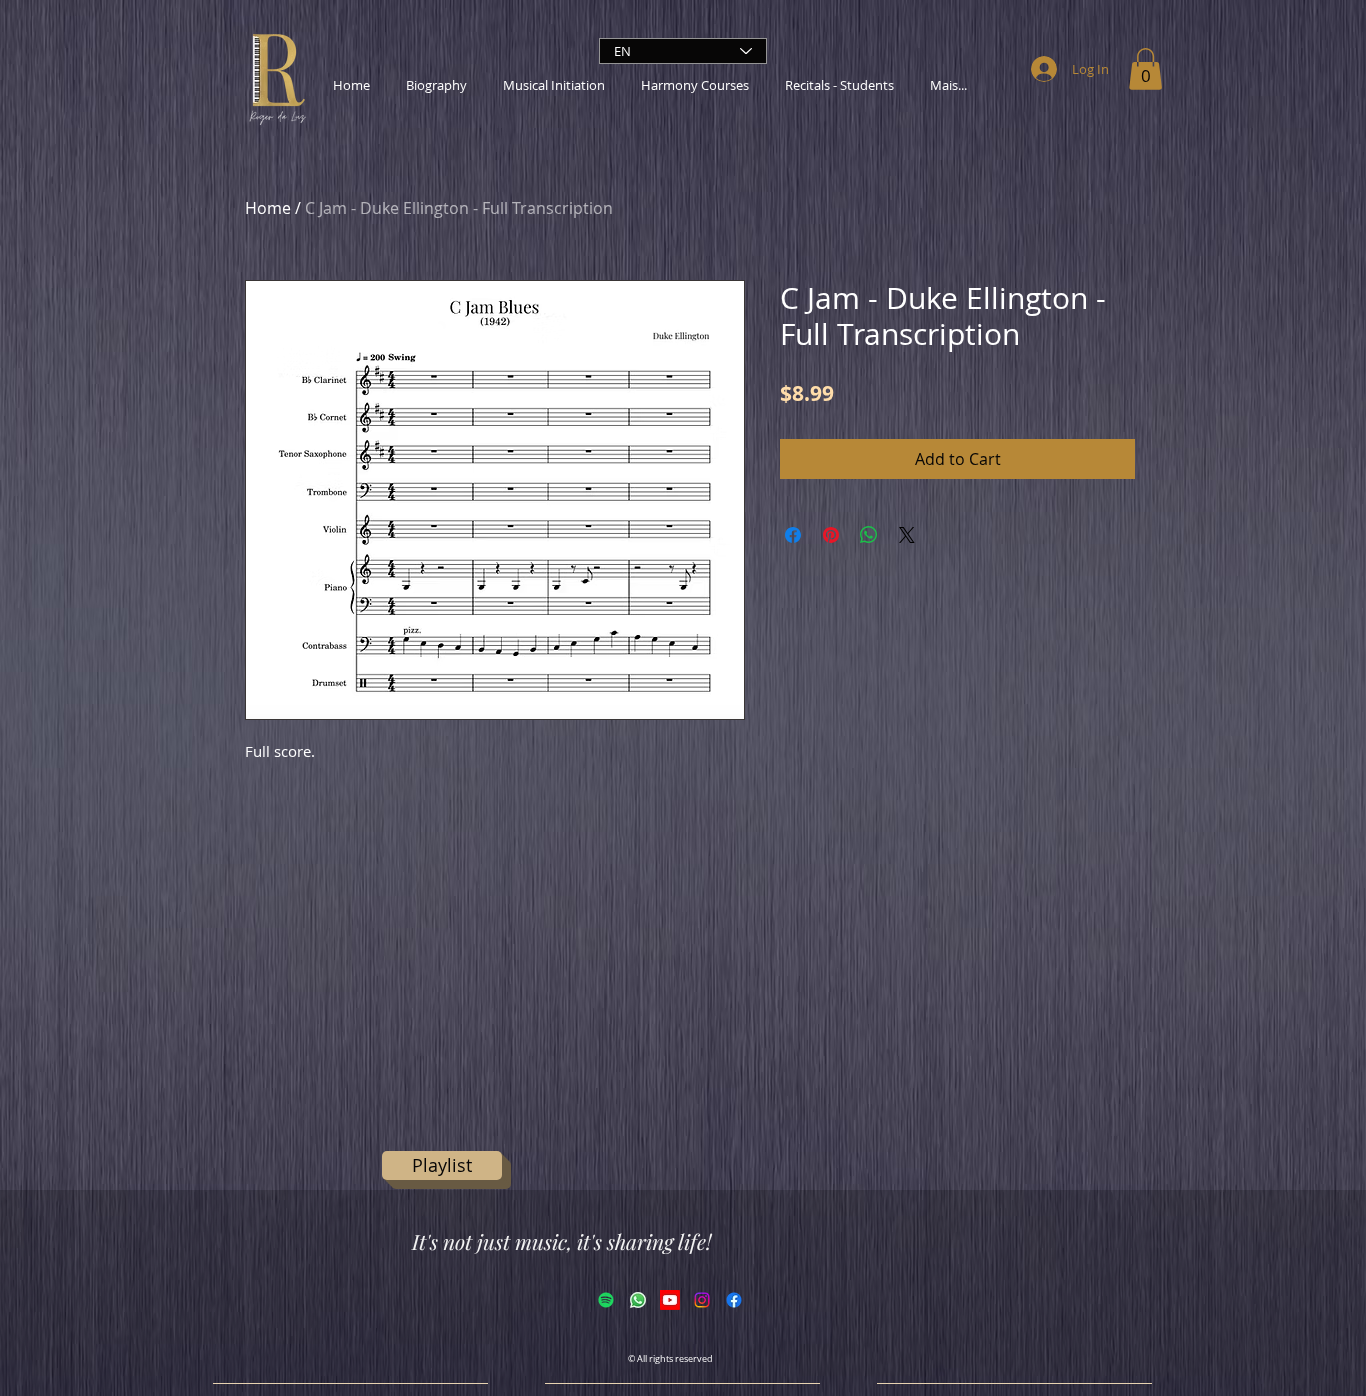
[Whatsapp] (638, 1300)
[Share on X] (907, 535)
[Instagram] (702, 1300)
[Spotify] (606, 1300)
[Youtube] (670, 1300)
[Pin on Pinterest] (831, 535)
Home (268, 208)
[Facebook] (734, 1300)
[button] (1145, 69)
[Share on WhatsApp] (869, 535)
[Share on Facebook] (793, 535)
